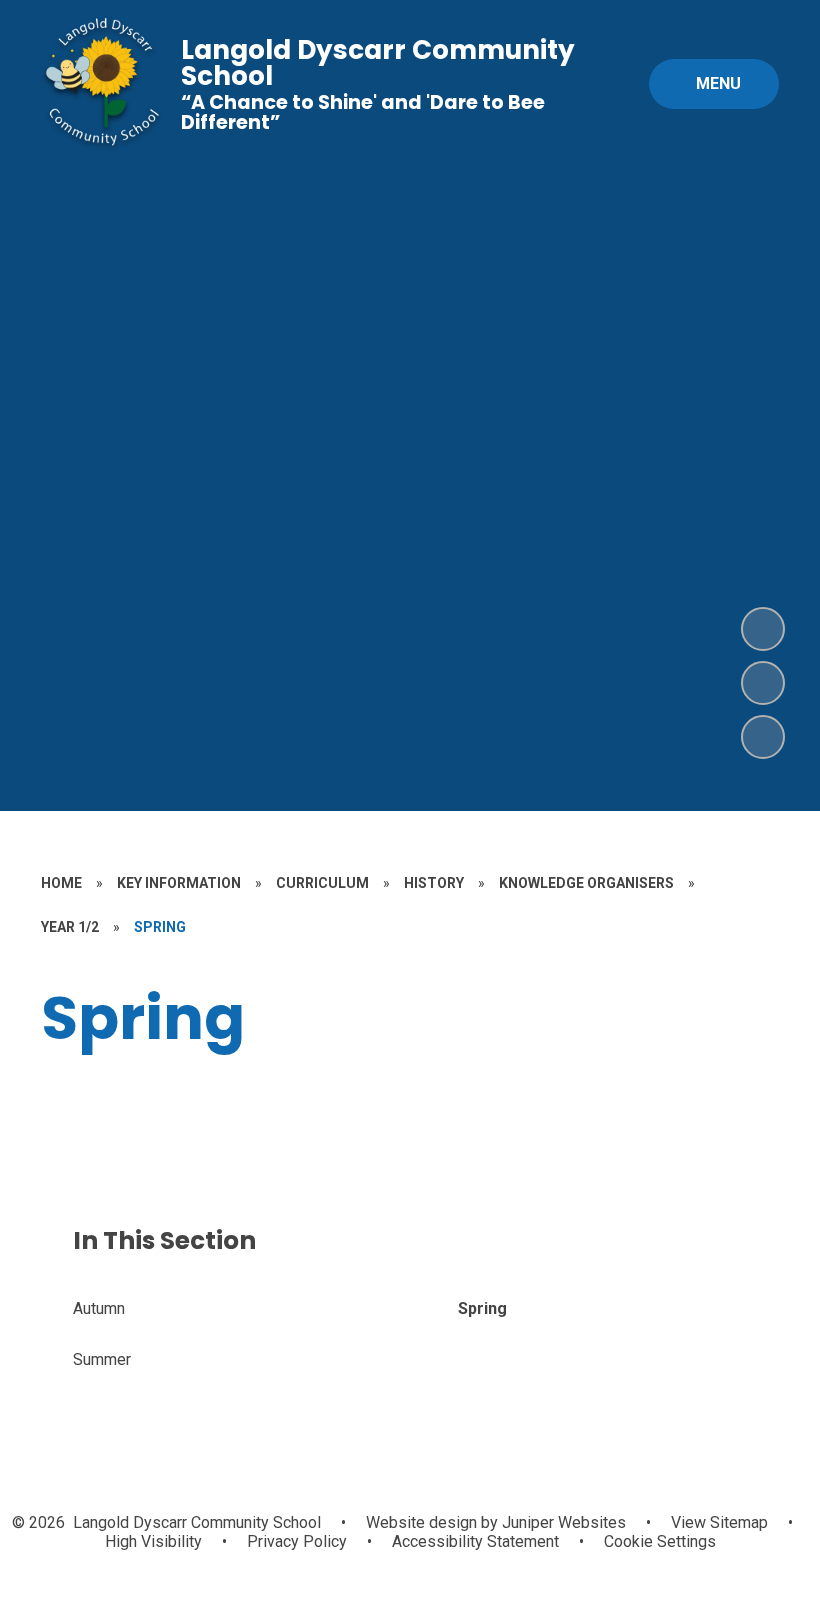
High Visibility (153, 1541)
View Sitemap (719, 1522)
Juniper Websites (562, 1522)
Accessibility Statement (475, 1541)
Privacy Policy (297, 1541)
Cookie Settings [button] (660, 1541)
